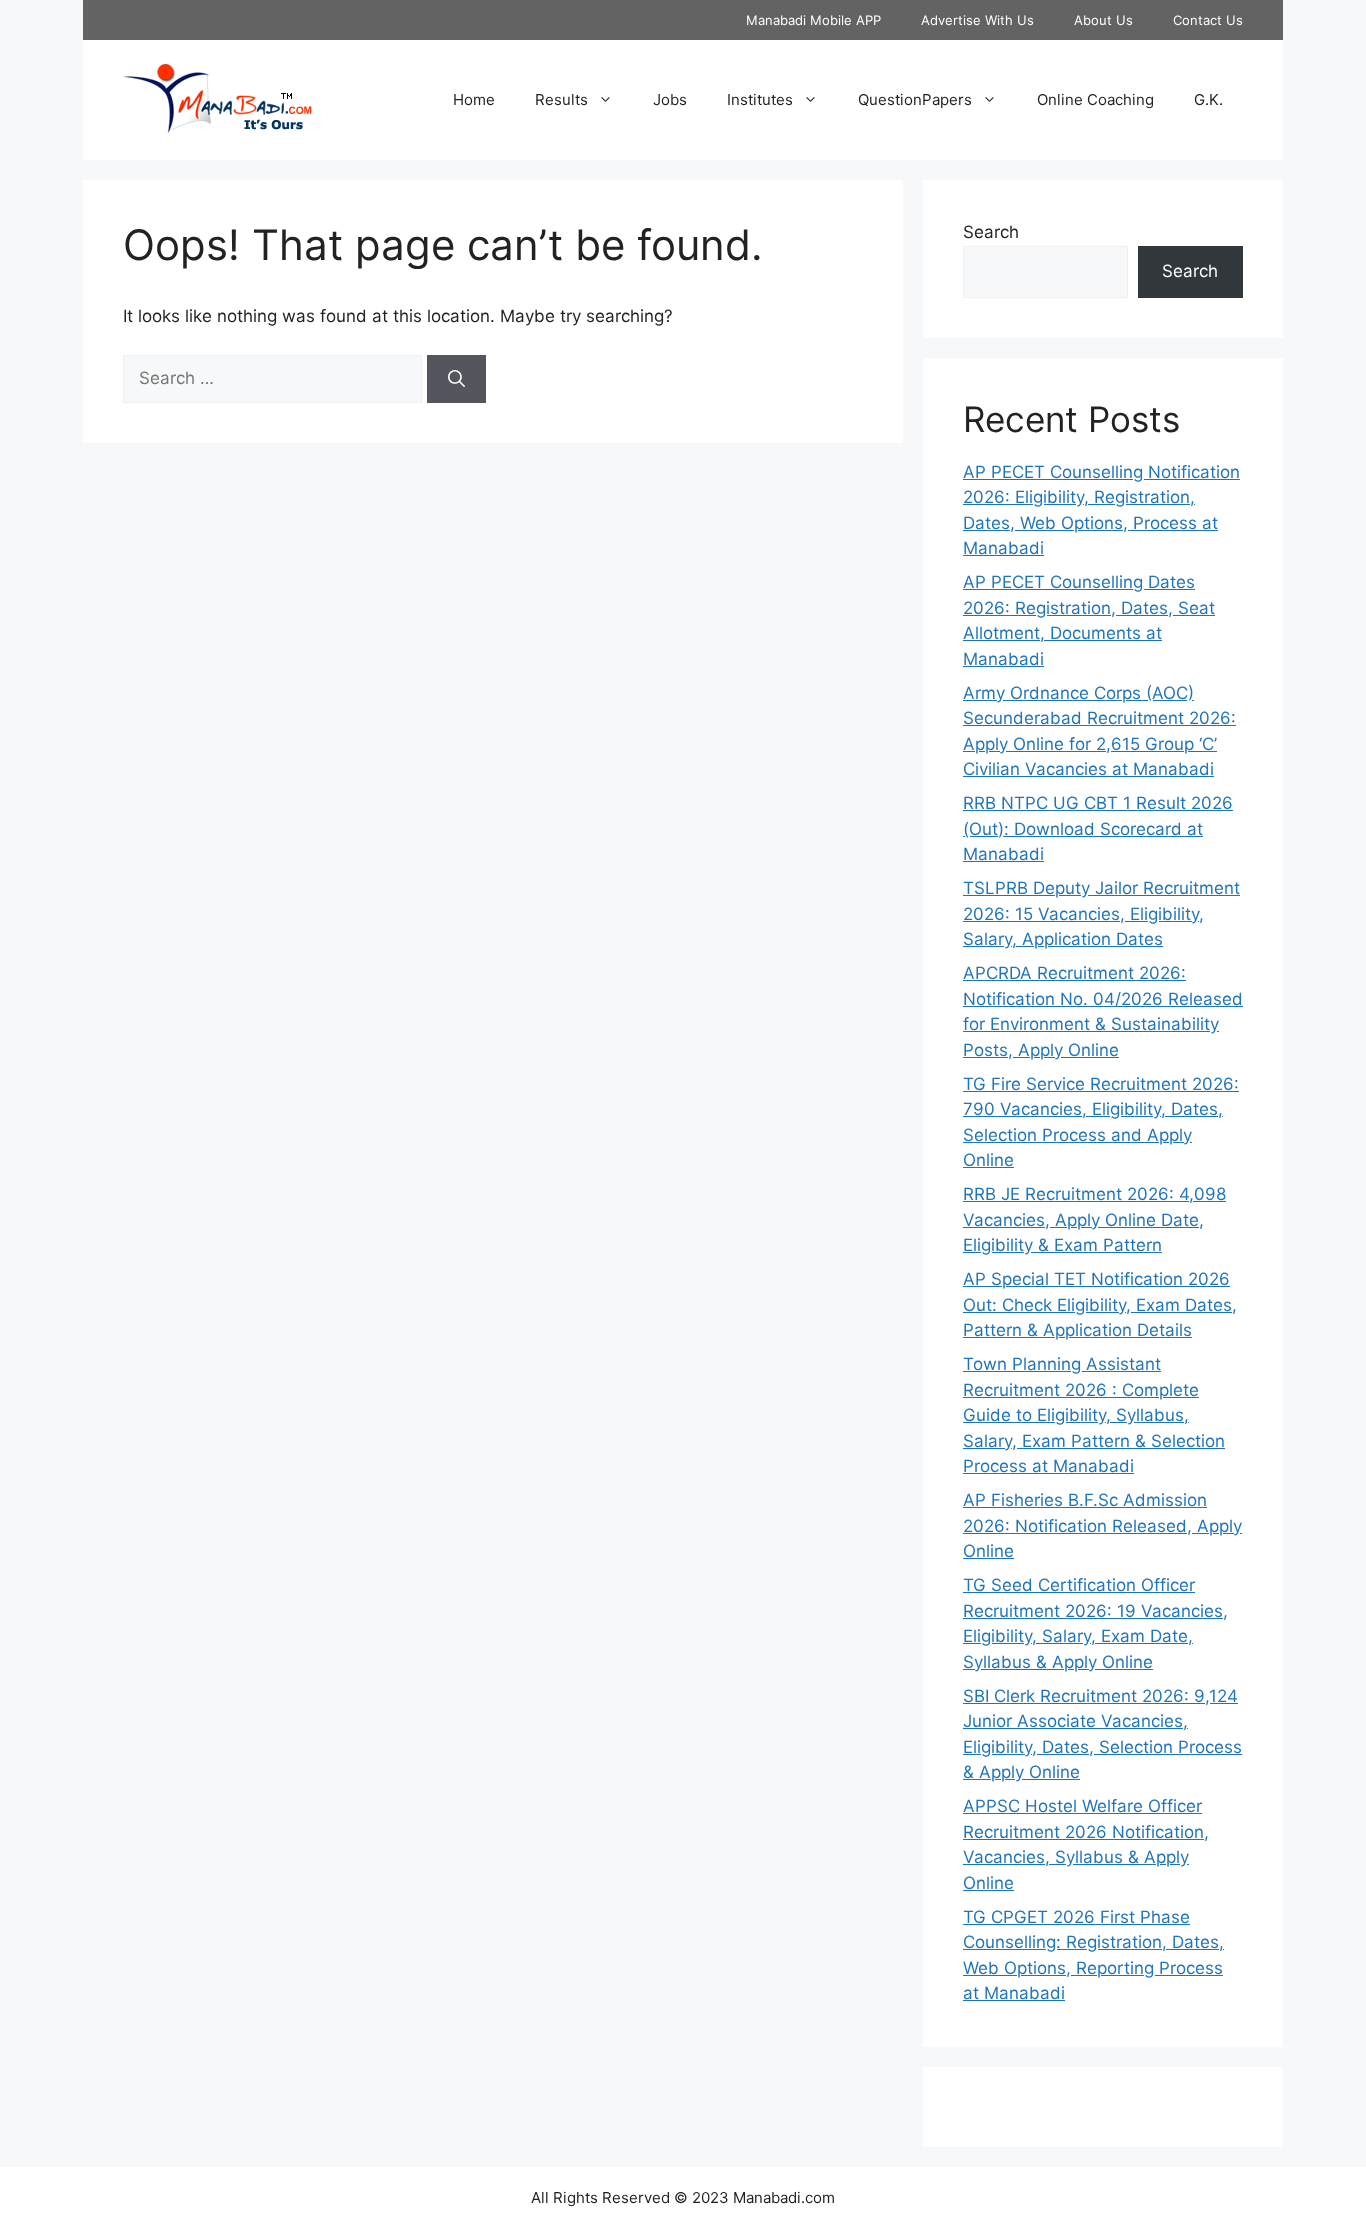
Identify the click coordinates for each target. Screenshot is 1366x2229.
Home (474, 99)
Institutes (760, 99)
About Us (1103, 20)
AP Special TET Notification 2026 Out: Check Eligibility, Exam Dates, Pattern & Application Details (1100, 1304)
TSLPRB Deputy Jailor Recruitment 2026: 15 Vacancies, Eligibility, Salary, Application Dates (1101, 913)
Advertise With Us (977, 20)
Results (561, 99)
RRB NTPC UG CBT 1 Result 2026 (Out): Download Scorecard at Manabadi (1098, 828)
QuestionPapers (915, 99)
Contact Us (1208, 20)
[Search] (456, 379)
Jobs (670, 99)
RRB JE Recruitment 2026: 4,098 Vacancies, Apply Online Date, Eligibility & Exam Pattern (1094, 1219)
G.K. (1208, 99)
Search (991, 232)
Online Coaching (1095, 99)
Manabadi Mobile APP (813, 20)
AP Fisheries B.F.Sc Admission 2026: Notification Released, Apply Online (1102, 1525)
